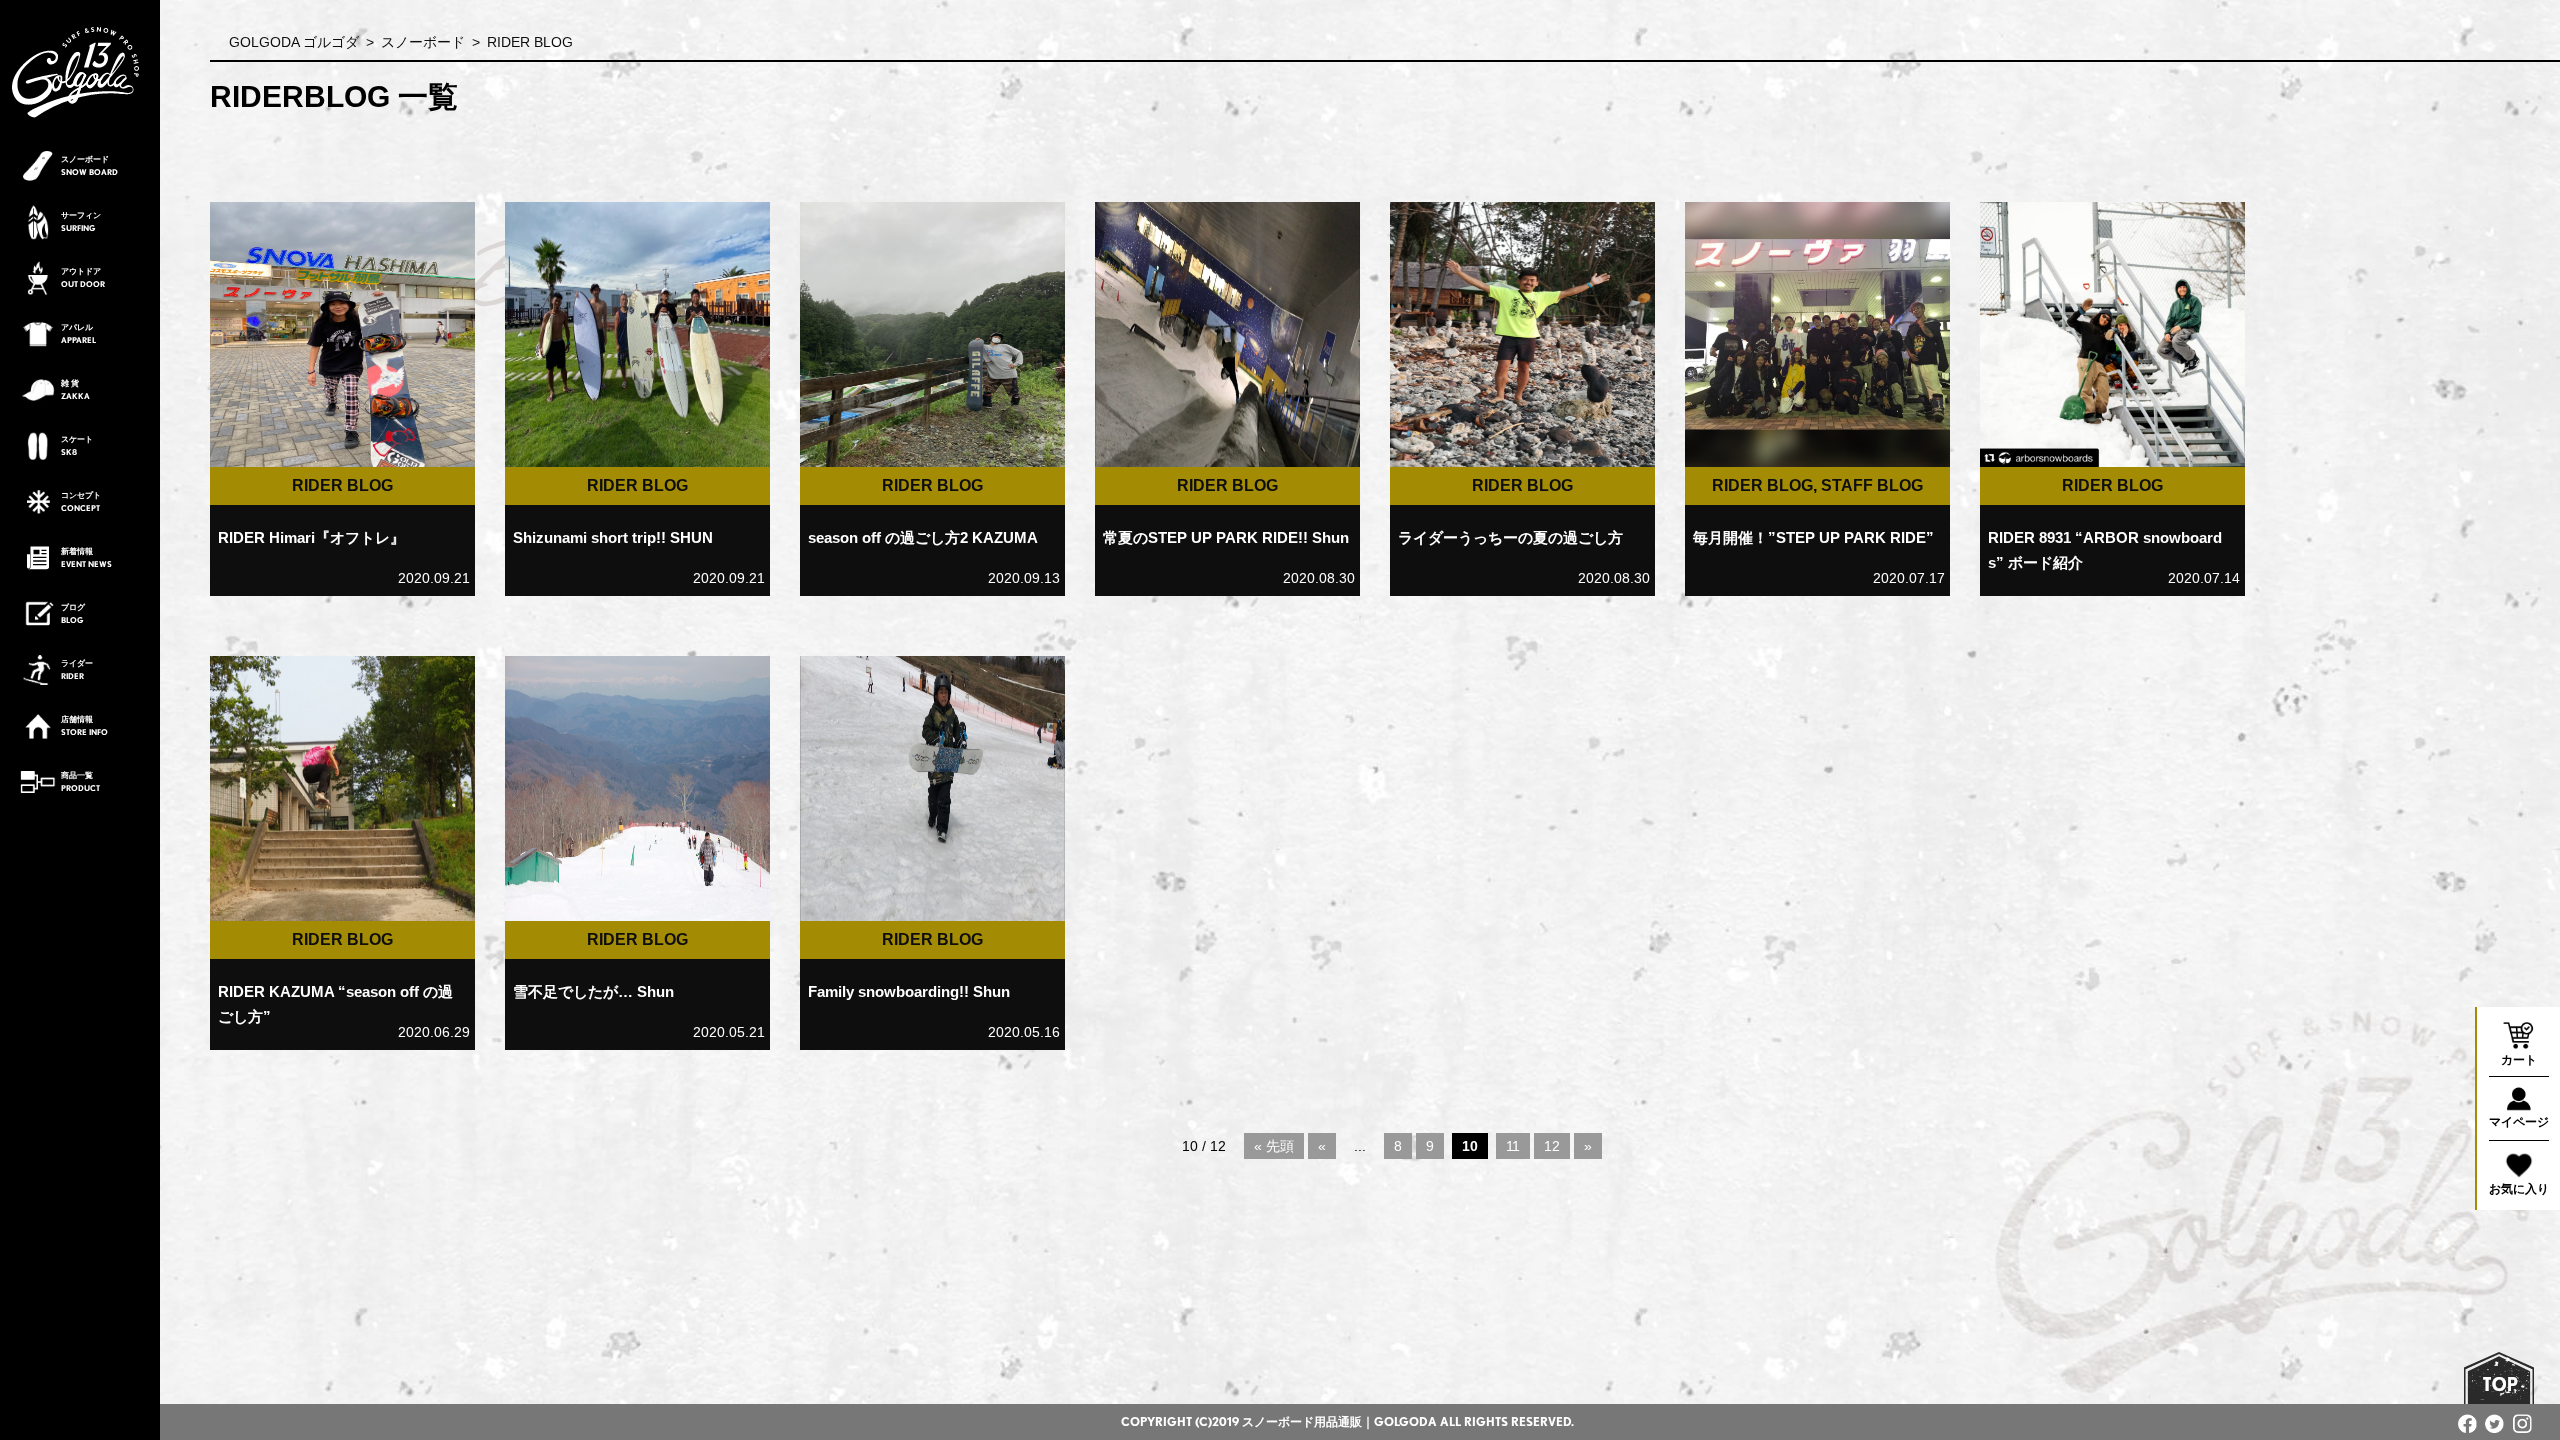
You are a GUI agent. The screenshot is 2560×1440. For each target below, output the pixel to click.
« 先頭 (1274, 1146)
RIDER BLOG (342, 485)
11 (1513, 1146)
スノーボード (423, 42)
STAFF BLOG (1872, 485)
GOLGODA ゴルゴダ (294, 42)
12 (1552, 1146)
